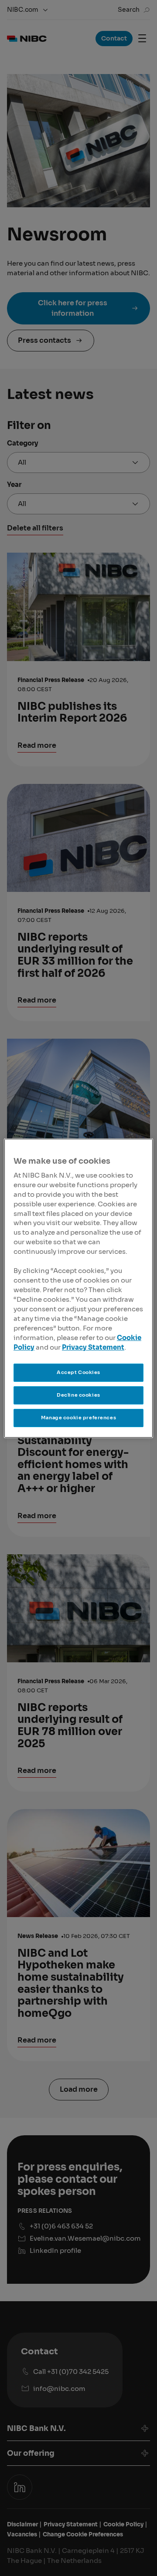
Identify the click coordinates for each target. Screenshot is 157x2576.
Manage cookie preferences (78, 1418)
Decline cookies (78, 1395)
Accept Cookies (78, 1372)
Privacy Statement (93, 1347)
